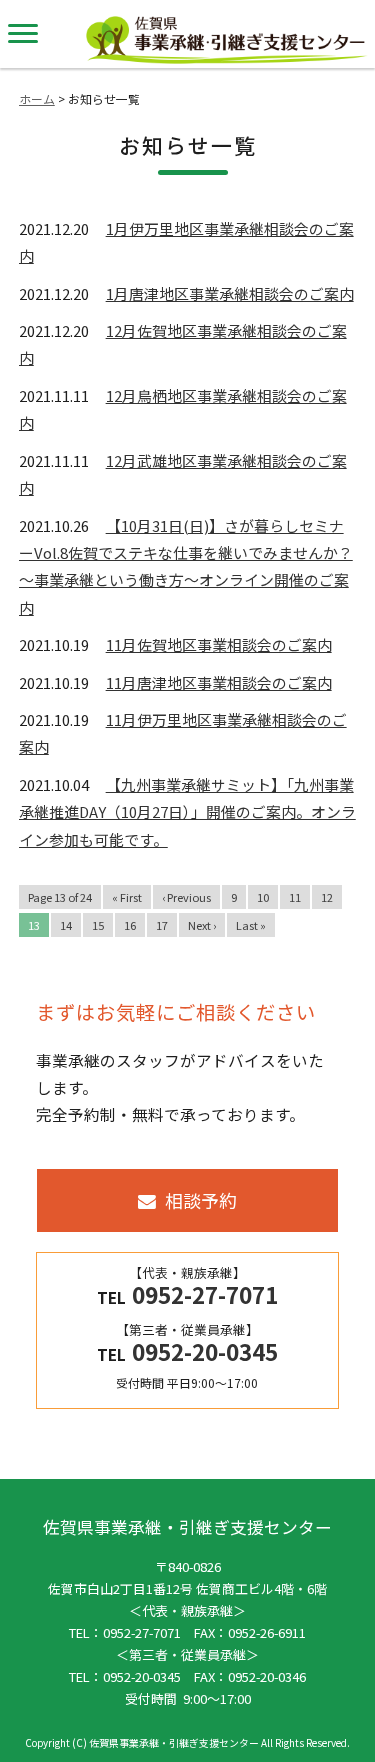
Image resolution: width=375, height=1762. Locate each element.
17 (162, 925)
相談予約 (201, 1200)
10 (263, 897)
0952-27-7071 (142, 1632)
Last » (251, 925)
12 (327, 897)
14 (66, 925)
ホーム (37, 98)
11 (295, 897)
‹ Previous (186, 897)
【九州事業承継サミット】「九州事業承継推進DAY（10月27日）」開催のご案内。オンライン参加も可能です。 (187, 812)
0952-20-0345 (142, 1676)
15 (98, 925)
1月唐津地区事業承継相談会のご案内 (230, 293)
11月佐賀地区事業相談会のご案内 (219, 644)
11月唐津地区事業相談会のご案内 (219, 682)
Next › (202, 925)
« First (127, 897)
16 (130, 925)
